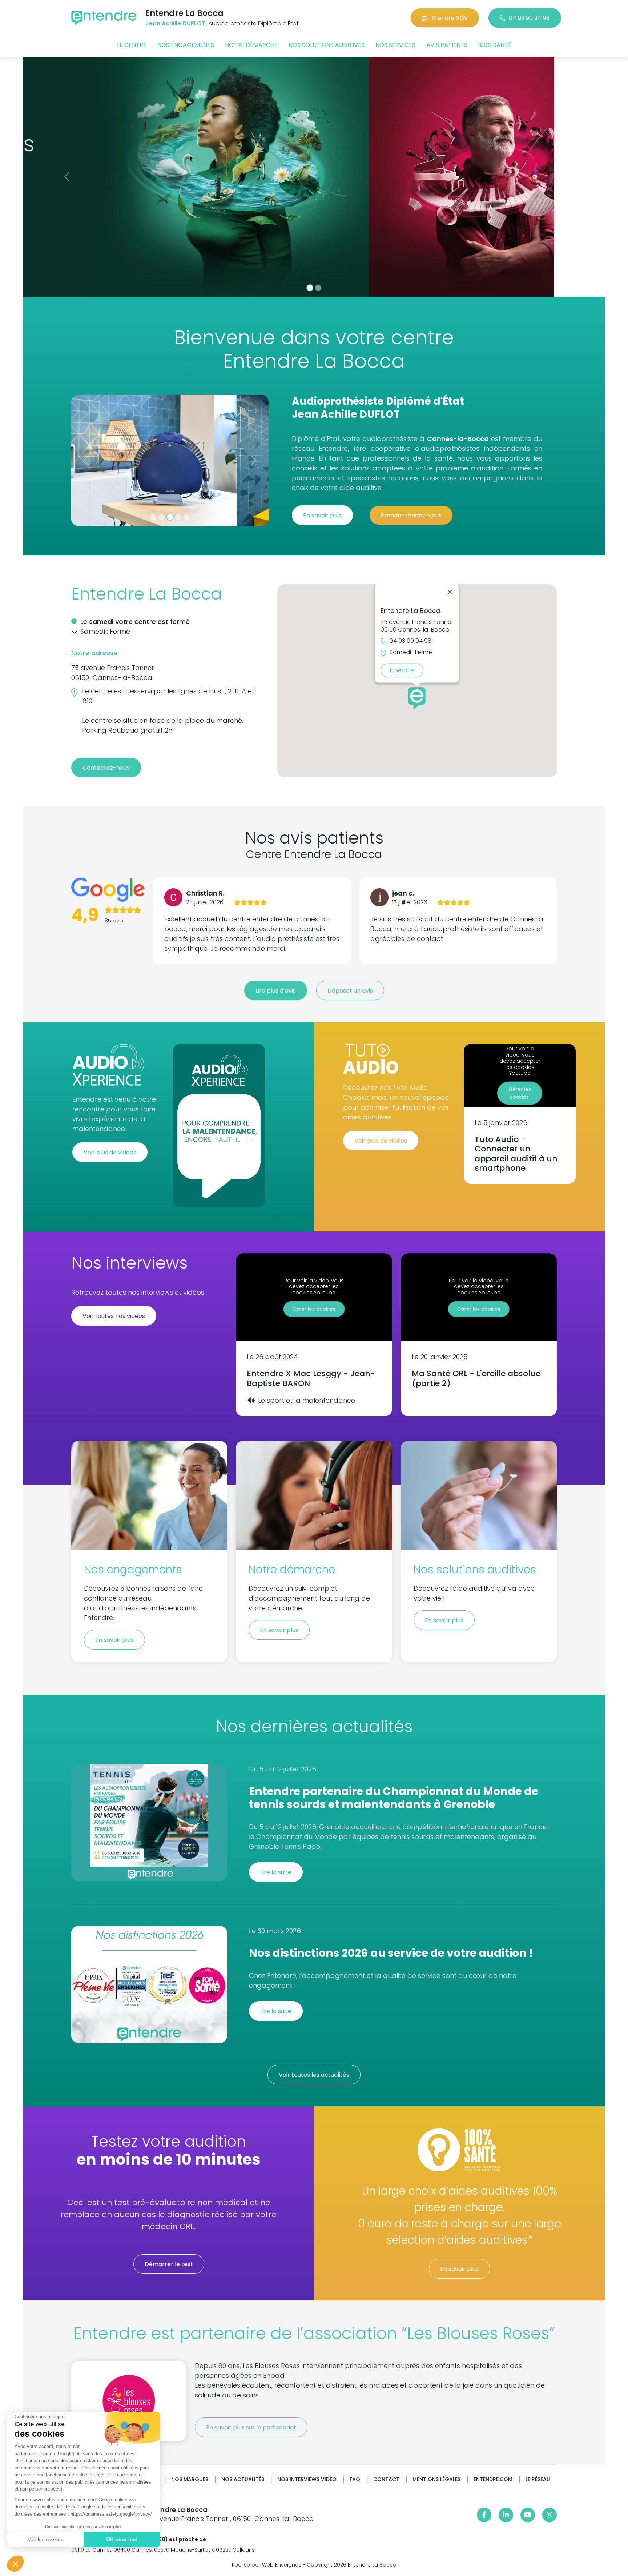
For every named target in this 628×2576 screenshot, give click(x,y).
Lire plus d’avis (276, 991)
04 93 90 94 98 (529, 18)
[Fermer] (450, 592)
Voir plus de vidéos (110, 1152)
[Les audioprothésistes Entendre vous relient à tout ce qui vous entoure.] (314, 177)
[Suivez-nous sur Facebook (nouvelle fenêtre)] (484, 2515)
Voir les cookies (45, 2539)
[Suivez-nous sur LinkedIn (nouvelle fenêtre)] (506, 2515)
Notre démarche (251, 45)
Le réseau (538, 2479)
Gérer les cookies (520, 1093)
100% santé (495, 45)
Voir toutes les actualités (314, 2075)
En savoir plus (322, 515)
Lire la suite (276, 1872)
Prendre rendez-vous (411, 515)
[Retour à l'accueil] (104, 18)
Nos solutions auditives (327, 45)
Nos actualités (243, 2479)
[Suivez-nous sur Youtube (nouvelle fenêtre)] (528, 2515)
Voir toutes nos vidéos (114, 1316)
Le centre (132, 45)
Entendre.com (493, 2479)
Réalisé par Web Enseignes (267, 2565)
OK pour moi (122, 2539)
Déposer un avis (350, 991)
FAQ (355, 2479)
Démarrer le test (169, 2264)
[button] (15, 2564)
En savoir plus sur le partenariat (251, 2427)
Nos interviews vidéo (307, 2479)
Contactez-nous (106, 768)
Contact (386, 2479)
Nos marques (190, 2479)
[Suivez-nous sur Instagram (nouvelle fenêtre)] (549, 2515)
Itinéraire (402, 670)
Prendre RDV (450, 18)
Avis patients (447, 45)
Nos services (395, 45)
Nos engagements (186, 45)
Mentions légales (436, 2479)
